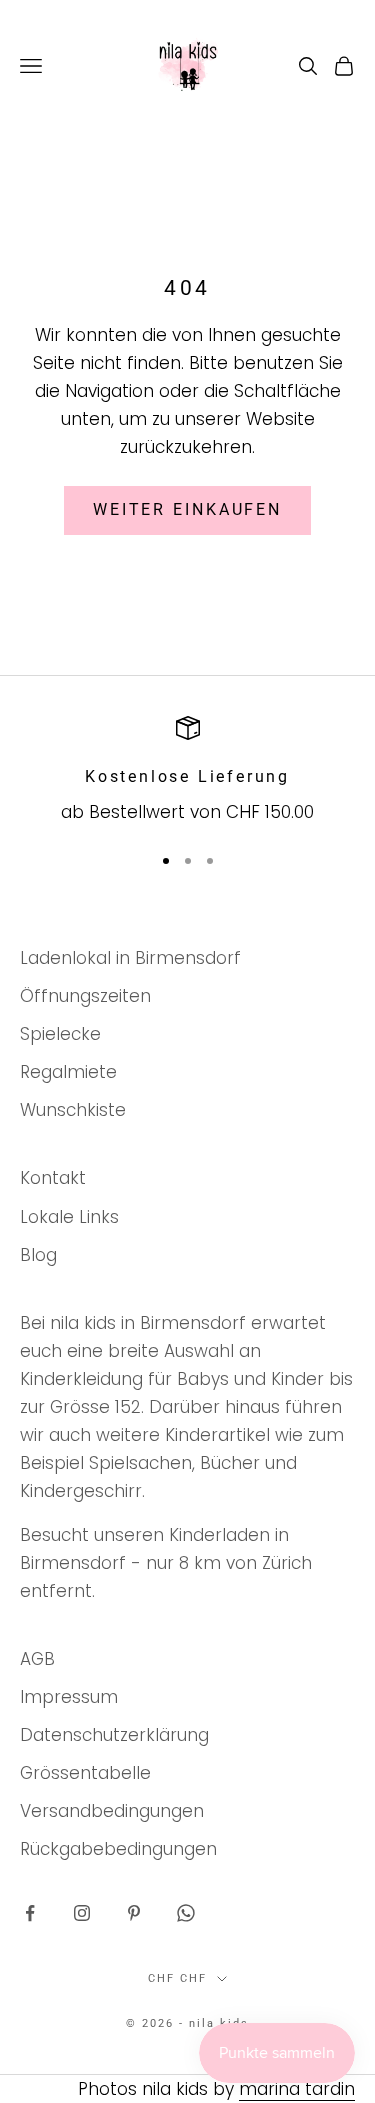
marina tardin (297, 2089)
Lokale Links (69, 1217)
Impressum (69, 1697)
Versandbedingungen (112, 1811)
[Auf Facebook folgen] (30, 1913)
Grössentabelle (85, 1773)
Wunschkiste (73, 1110)
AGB (37, 1659)
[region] (187, 771)
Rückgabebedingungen (118, 1849)
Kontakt (53, 1178)
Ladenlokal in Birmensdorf (130, 958)
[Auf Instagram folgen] (82, 1913)
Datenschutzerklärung (114, 1735)
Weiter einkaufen (187, 509)
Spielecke (60, 1034)
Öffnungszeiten (85, 996)
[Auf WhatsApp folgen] (186, 1913)
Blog (38, 1255)
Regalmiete (68, 1072)
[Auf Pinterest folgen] (134, 1913)
